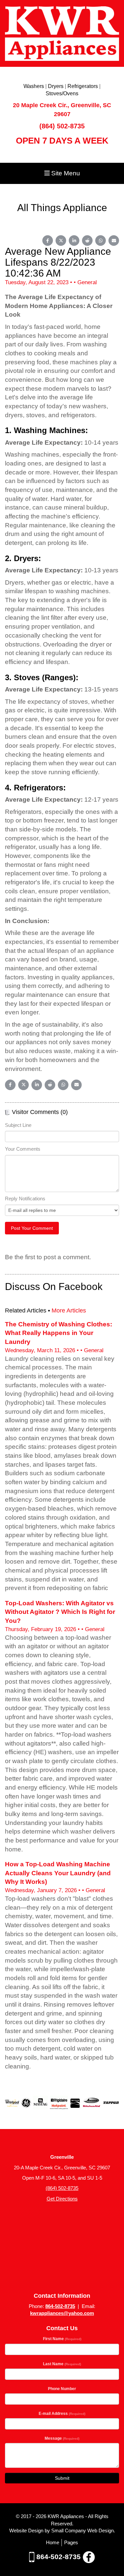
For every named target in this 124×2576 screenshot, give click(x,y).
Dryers (56, 86)
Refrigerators (83, 86)
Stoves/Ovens (62, 93)
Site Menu (65, 173)
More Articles (69, 1310)
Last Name (62, 2364)
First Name (62, 2339)
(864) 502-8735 (62, 126)
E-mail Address (62, 2414)
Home (53, 2542)
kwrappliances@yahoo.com (62, 2313)
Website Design (27, 2531)
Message (62, 2438)
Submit (62, 2478)
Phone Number (62, 2389)
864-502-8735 (60, 2306)
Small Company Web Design (83, 2531)
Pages (71, 2542)
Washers (34, 86)
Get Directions (62, 2199)
